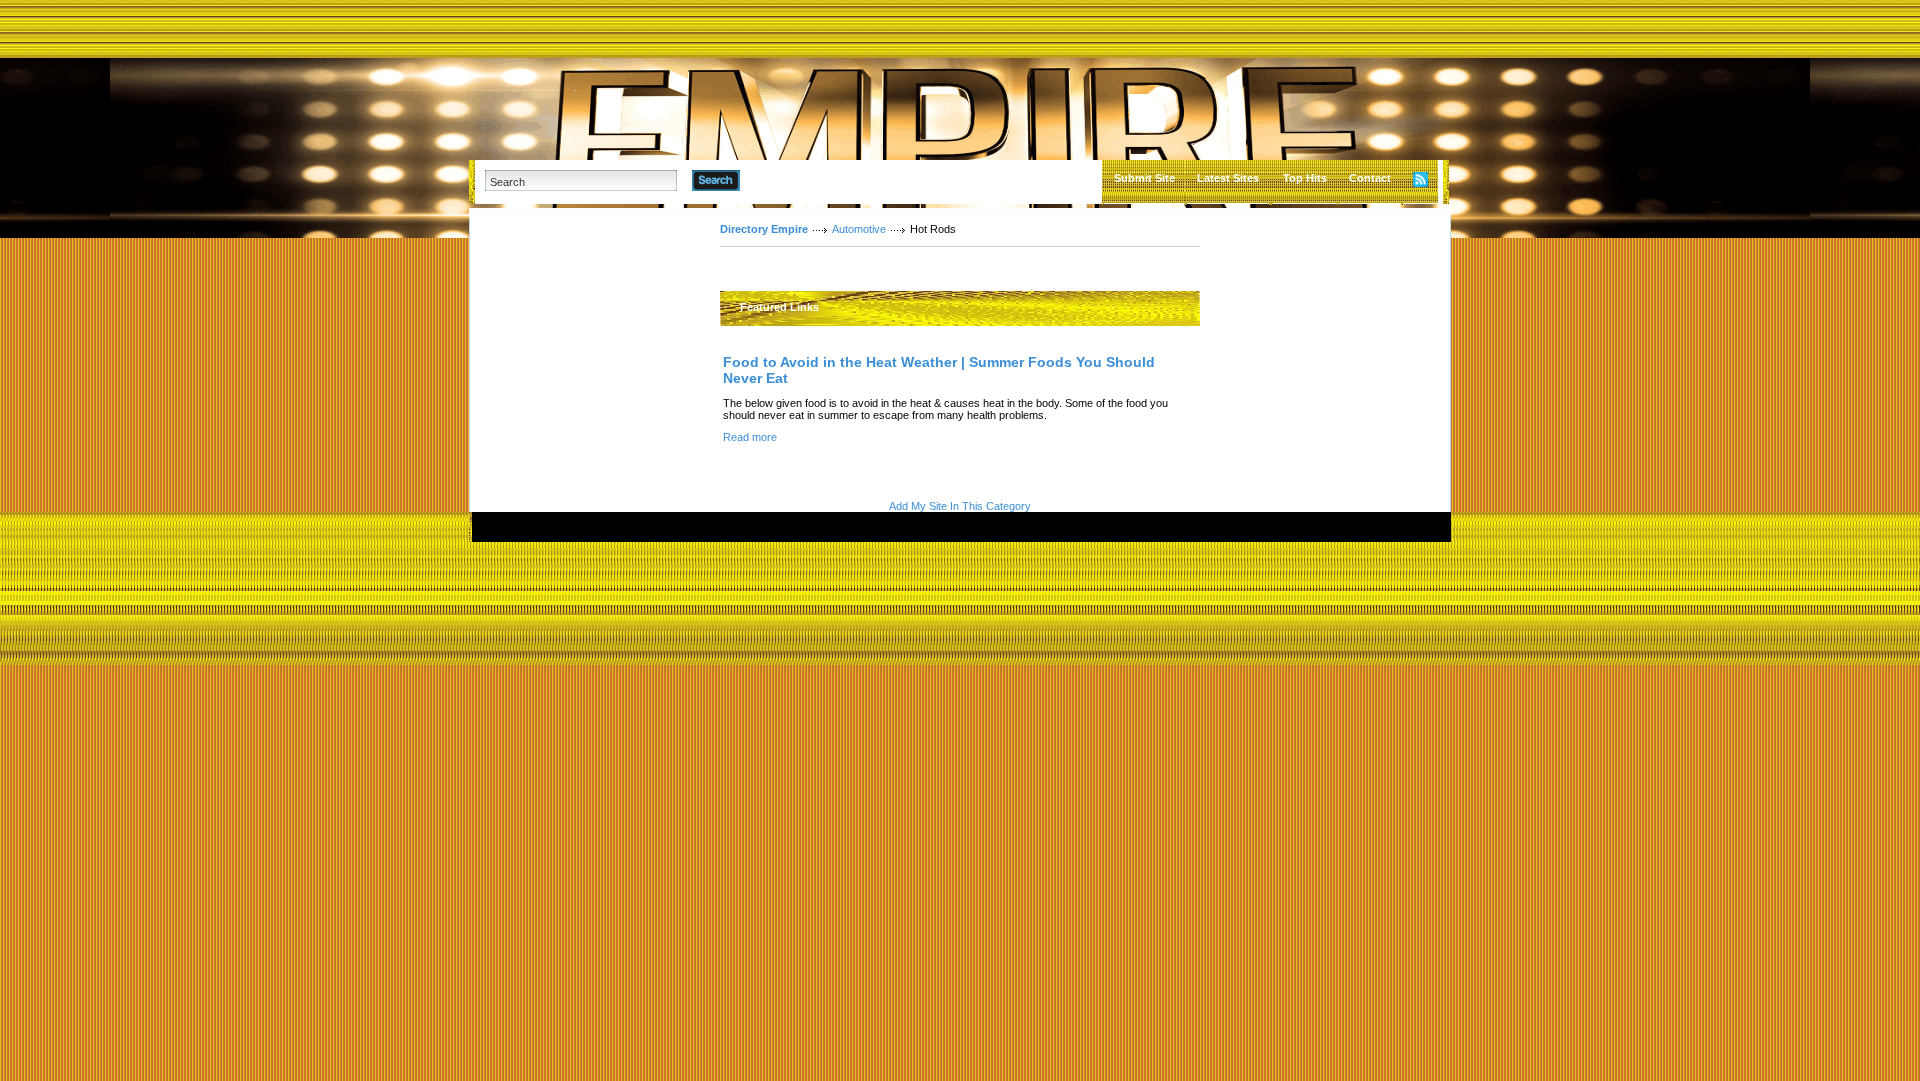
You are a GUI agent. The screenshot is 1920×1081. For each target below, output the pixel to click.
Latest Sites (1228, 178)
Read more (750, 437)
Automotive (859, 229)
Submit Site (1144, 178)
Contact (1370, 178)
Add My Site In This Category (960, 506)
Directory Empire (764, 229)
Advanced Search (791, 180)
